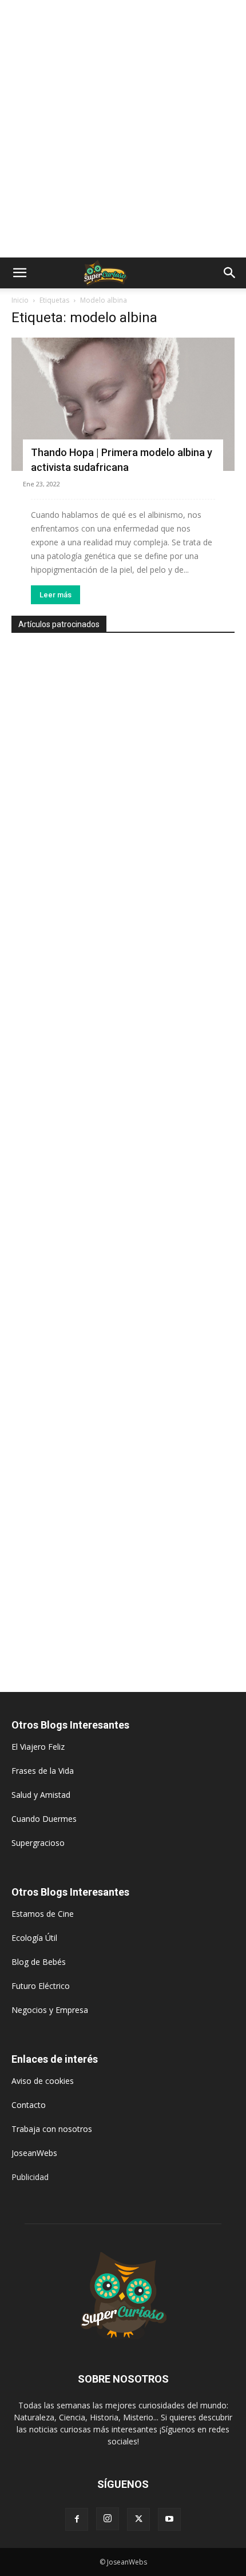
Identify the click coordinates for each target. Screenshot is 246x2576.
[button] (19, 273)
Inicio (20, 300)
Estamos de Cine (43, 1914)
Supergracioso (38, 1843)
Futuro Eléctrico (41, 1986)
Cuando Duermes (44, 1819)
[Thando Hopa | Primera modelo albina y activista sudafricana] (123, 404)
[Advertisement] (123, 129)
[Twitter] (138, 2519)
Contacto (29, 2105)
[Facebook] (77, 2519)
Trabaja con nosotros (52, 2129)
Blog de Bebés (39, 1962)
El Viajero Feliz (38, 1747)
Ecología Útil (34, 1938)
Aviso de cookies (43, 2081)
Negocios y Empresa (50, 2010)
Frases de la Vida (43, 1771)
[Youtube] (169, 2519)
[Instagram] (108, 2519)
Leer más (55, 595)
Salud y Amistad (41, 1795)
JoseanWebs (34, 2153)
